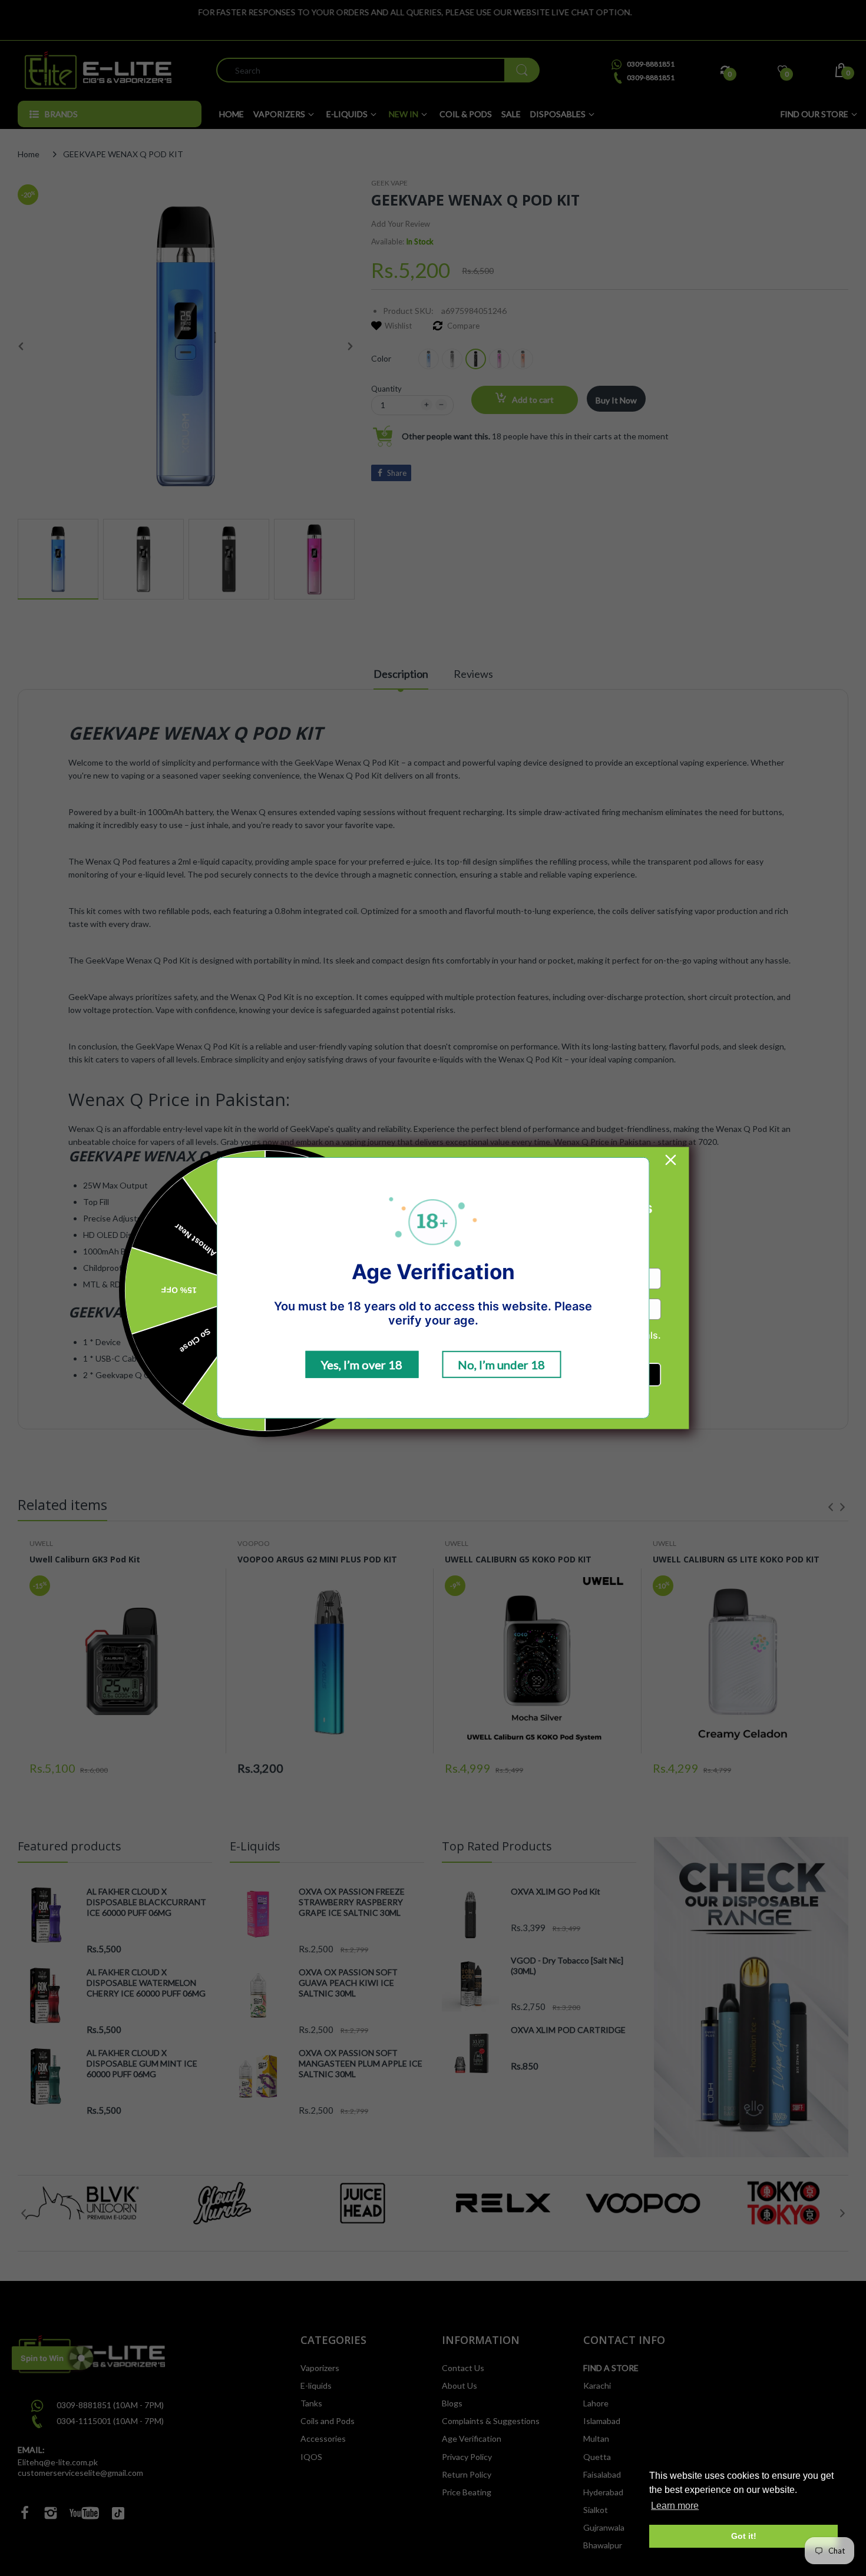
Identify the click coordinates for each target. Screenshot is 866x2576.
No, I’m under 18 (501, 1365)
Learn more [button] (675, 2506)
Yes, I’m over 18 (362, 1365)
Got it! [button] (744, 2536)
